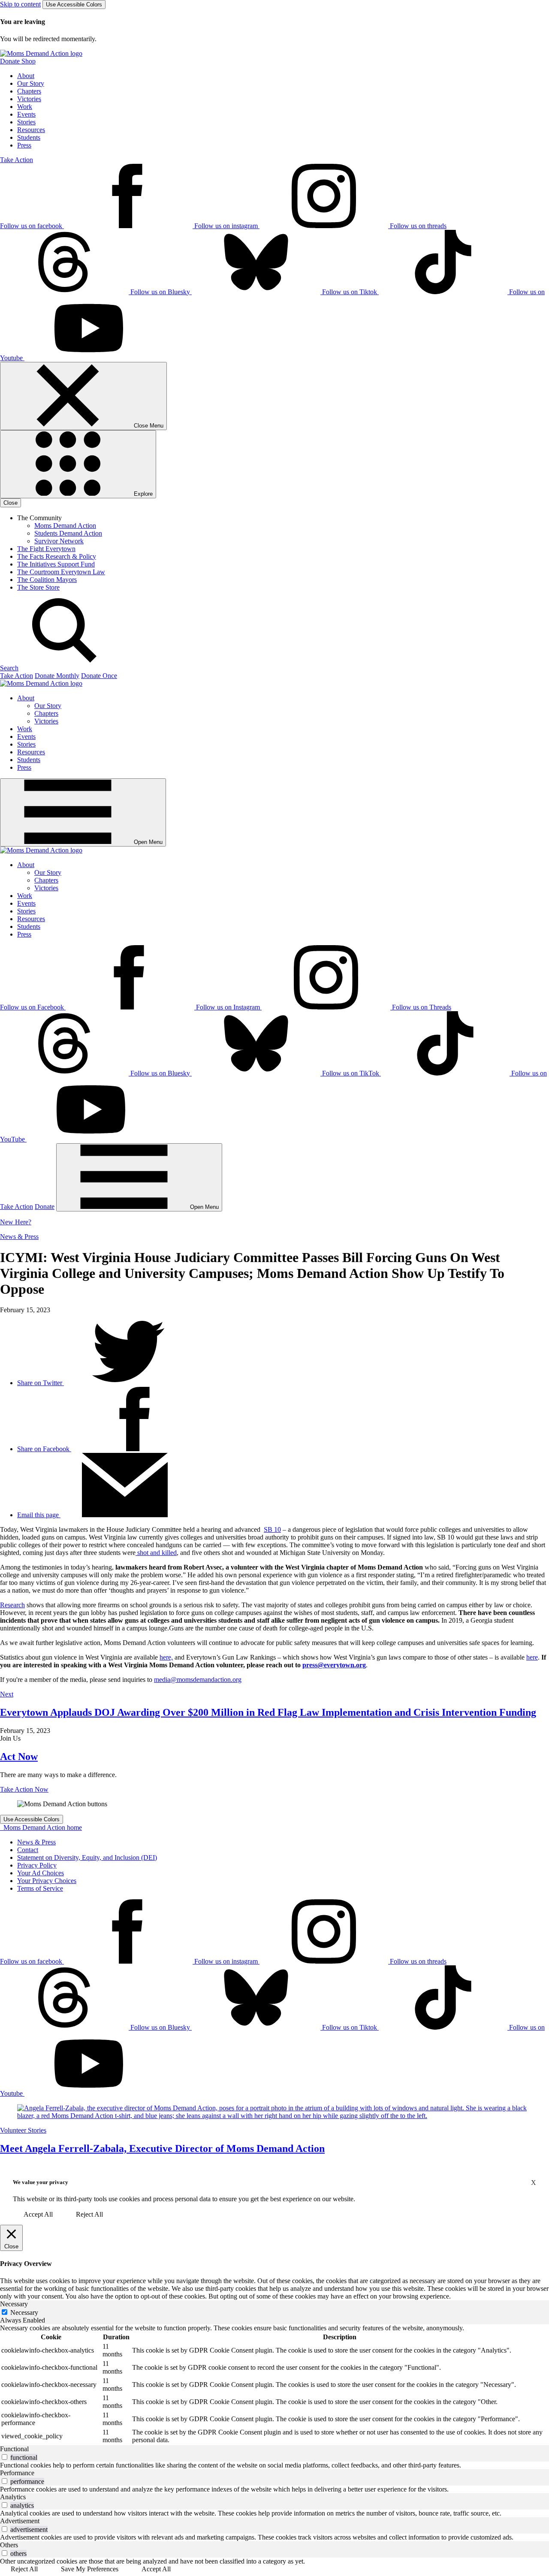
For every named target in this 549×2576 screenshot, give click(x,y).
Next (7, 1694)
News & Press (19, 1237)
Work (25, 107)
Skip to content (20, 4)
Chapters (29, 91)
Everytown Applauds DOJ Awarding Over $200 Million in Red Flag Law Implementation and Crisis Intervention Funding (268, 1712)
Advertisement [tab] (20, 2521)
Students (29, 137)
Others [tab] (9, 2545)
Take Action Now (24, 1789)
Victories (29, 99)
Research (12, 1605)
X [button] (534, 2183)
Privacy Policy (37, 1865)
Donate (45, 1207)
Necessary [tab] (14, 2304)
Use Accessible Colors (74, 5)
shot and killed (156, 1553)
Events (26, 114)
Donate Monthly (57, 676)
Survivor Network (59, 541)
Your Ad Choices (41, 1873)
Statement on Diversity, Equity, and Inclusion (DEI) (87, 1857)
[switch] (5, 2457)
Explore (142, 494)
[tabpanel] (274, 2385)
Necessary (24, 2312)
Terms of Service (40, 1888)
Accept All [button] (38, 2214)
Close (11, 503)
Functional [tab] (14, 2449)
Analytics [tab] (13, 2497)
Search (9, 668)
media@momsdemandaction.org (198, 1680)
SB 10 (272, 1529)
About (26, 76)
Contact (28, 1850)
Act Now (19, 1757)
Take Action (17, 160)
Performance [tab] (17, 2473)
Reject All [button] (89, 2214)
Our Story (31, 83)
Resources (31, 130)
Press (24, 145)
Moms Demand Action (65, 526)
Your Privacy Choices (47, 1881)
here (532, 1657)
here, (166, 1657)
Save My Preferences (90, 2569)
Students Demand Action (68, 533)
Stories (26, 122)
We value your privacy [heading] (41, 2182)
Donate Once (99, 676)
